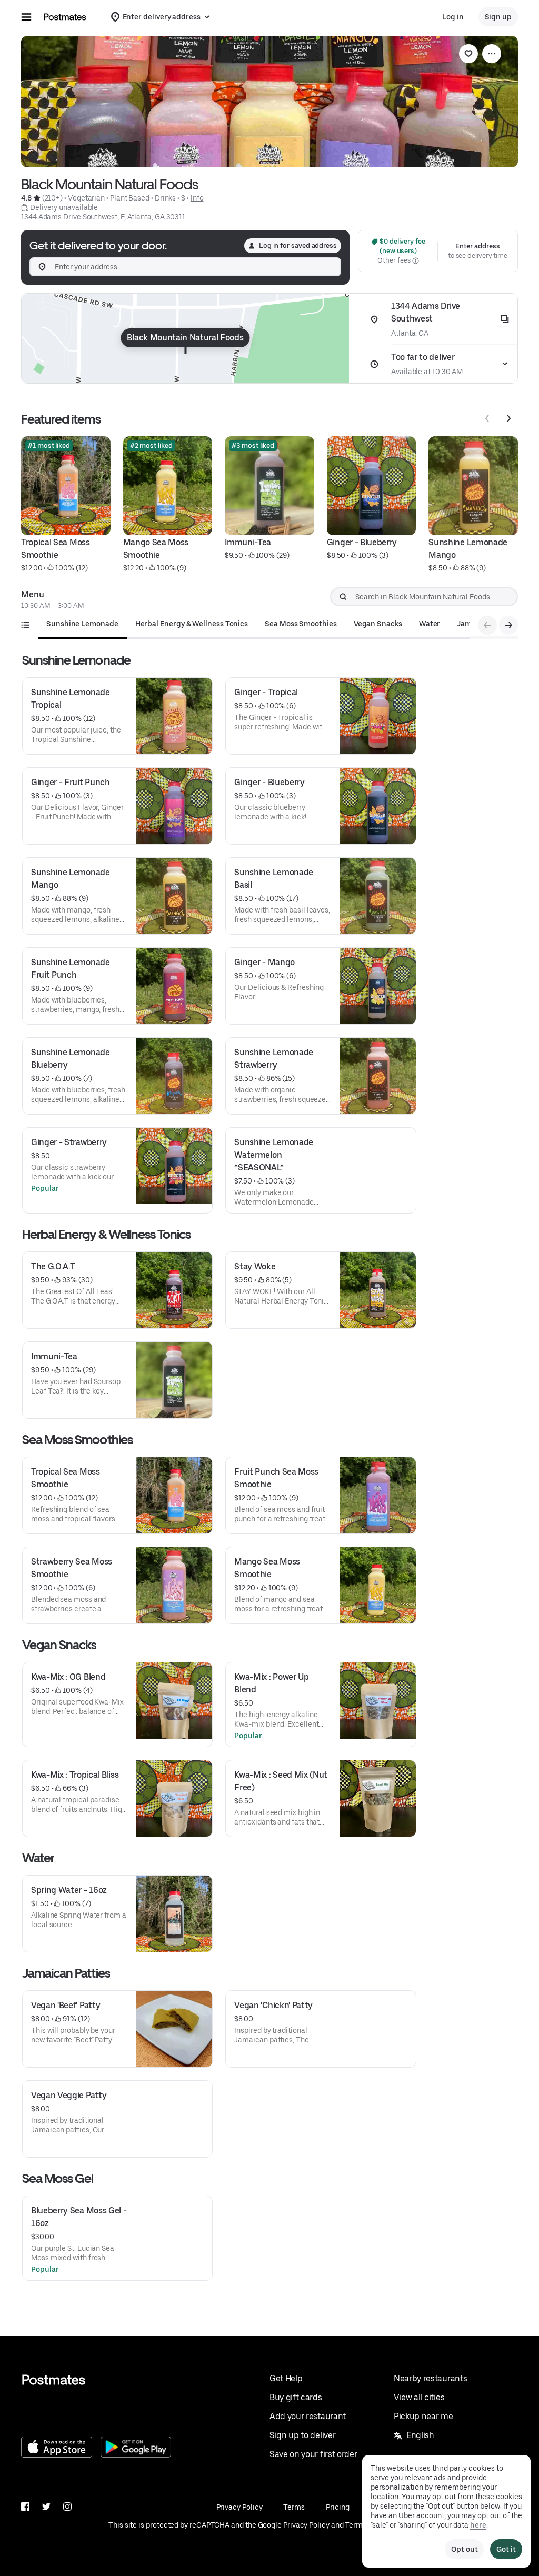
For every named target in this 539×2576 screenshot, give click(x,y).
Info (197, 198)
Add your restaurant (308, 2416)
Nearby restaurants (430, 2378)
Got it (506, 2549)
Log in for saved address (298, 245)
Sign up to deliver (302, 2435)
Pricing (337, 2507)
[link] (468, 54)
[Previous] (487, 418)
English (420, 2435)
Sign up (498, 17)
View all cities (419, 2397)
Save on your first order (313, 2454)
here (478, 2525)
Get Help (286, 2378)
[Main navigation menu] (26, 17)
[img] (185, 338)
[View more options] (492, 54)
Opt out (464, 2549)
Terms (294, 2507)
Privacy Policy (239, 2507)
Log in (453, 17)
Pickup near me (423, 2416)
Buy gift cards (296, 2397)
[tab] (82, 624)
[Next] (508, 418)
